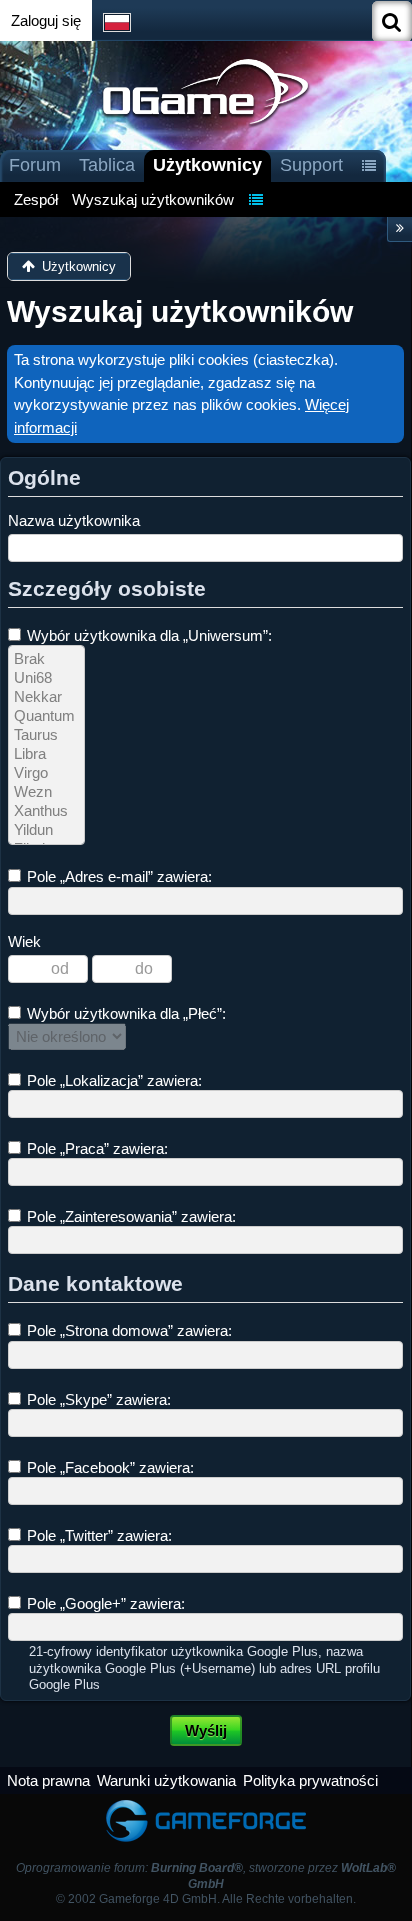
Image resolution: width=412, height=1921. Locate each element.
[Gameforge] (206, 1803)
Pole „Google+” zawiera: (104, 1603)
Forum (35, 165)
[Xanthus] (46, 811)
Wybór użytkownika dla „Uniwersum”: (147, 635)
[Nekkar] (46, 697)
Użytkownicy (207, 165)
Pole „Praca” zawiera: (95, 1148)
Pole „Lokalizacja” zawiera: (112, 1080)
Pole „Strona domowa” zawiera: (127, 1330)
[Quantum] (46, 716)
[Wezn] (46, 792)
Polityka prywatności (310, 1780)
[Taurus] (46, 735)
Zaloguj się (46, 20)
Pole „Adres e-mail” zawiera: (117, 876)
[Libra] (46, 754)
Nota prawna (48, 1780)
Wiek (24, 941)
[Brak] (46, 659)
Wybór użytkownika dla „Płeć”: (124, 1013)
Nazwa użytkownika (74, 520)
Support (311, 165)
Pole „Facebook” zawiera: (108, 1467)
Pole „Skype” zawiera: (97, 1399)
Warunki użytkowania (166, 1780)
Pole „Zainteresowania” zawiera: (129, 1216)
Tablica (107, 165)
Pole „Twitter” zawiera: (97, 1535)
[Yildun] (46, 830)
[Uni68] (46, 678)
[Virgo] (46, 773)
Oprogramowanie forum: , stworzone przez (206, 1875)
